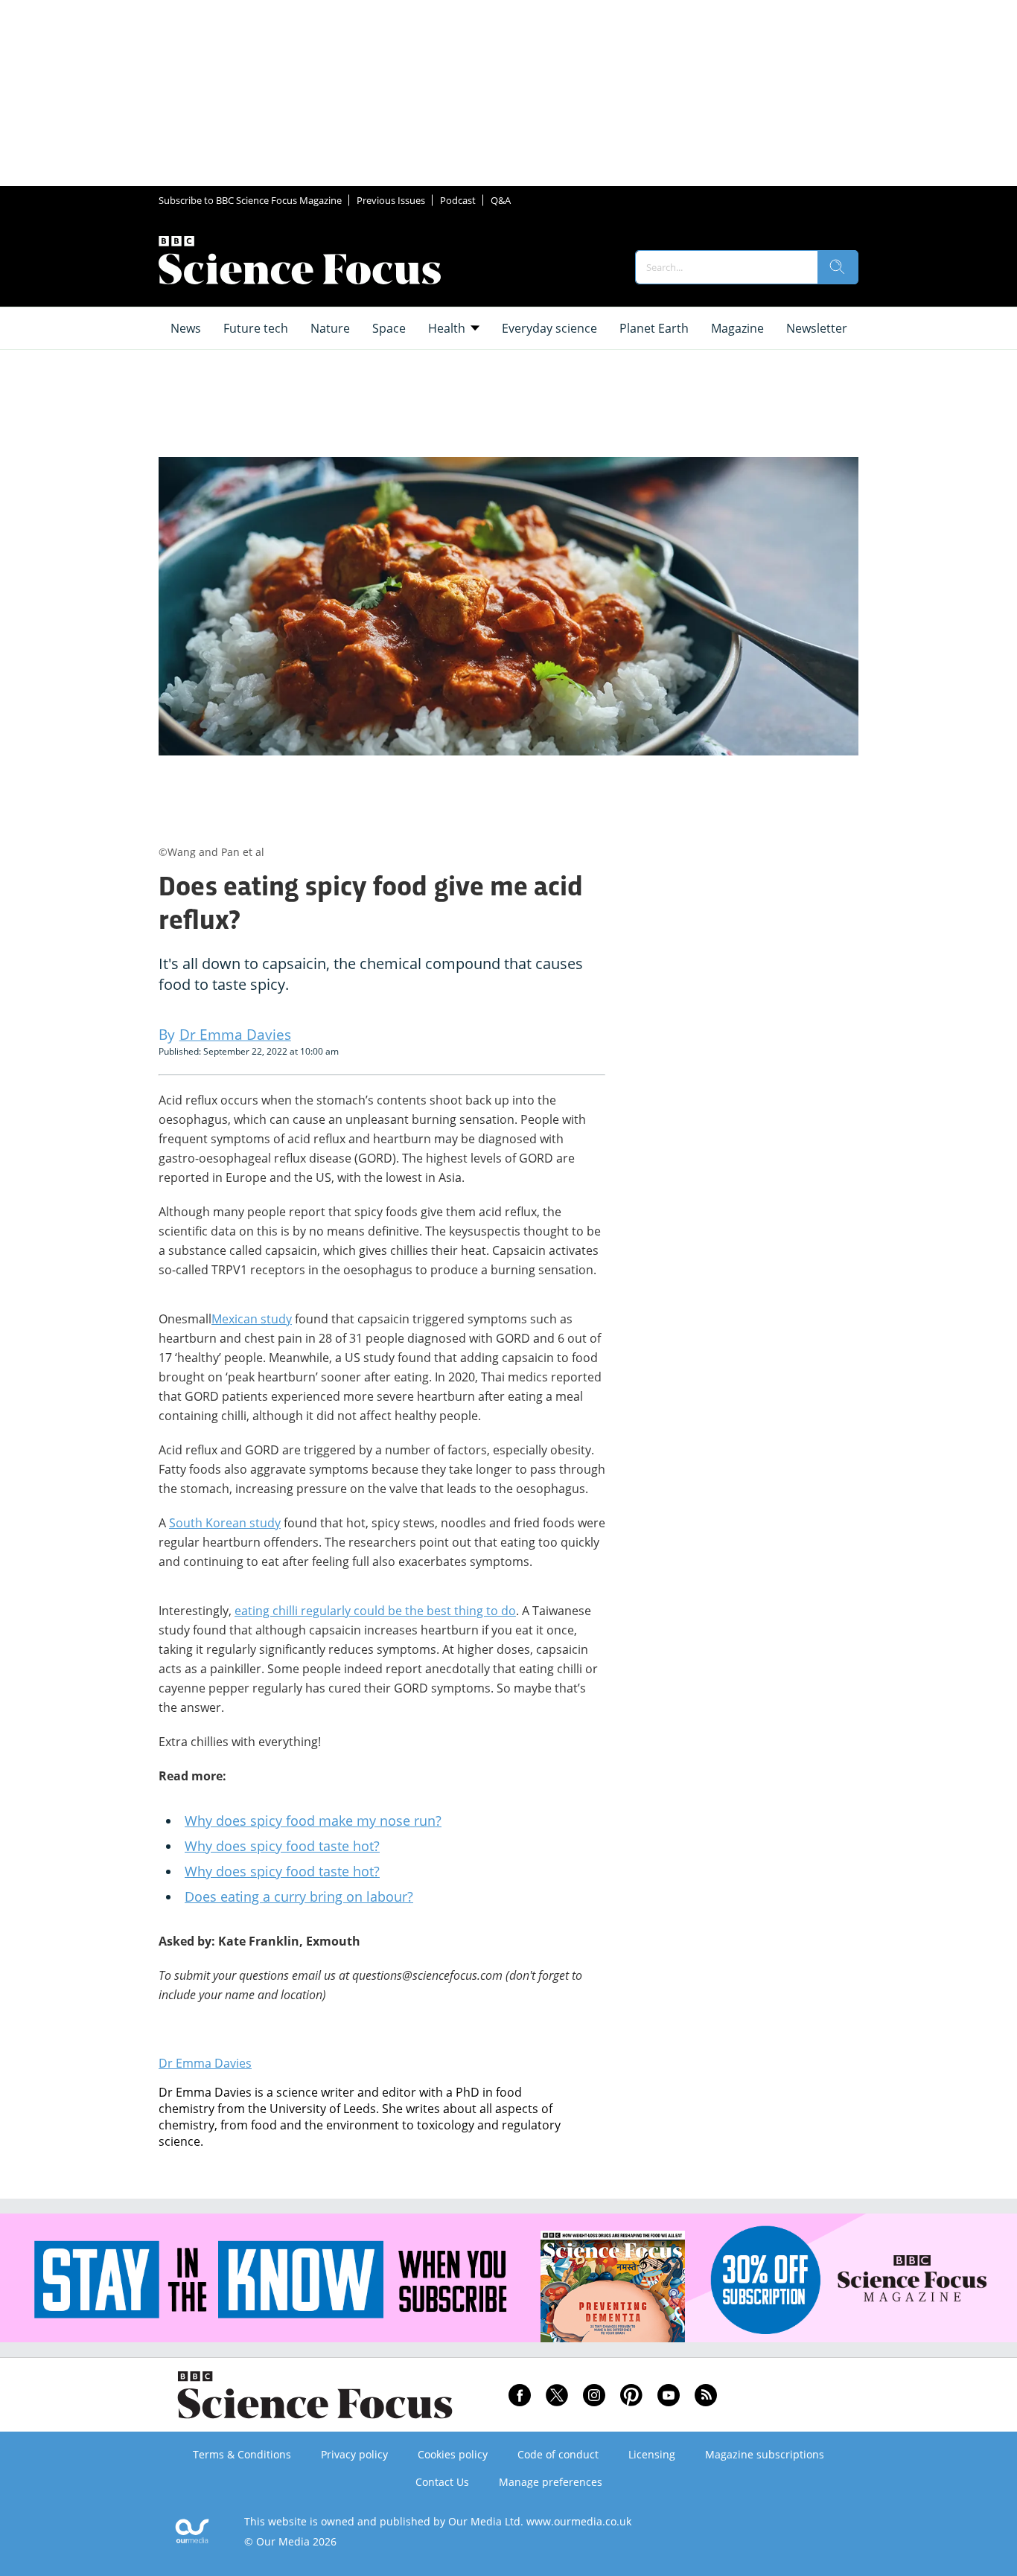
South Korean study (225, 1523)
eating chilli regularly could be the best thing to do (375, 1611)
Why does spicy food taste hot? (282, 1846)
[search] (838, 267)
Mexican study (252, 1319)
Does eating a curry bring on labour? (299, 1896)
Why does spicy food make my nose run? (313, 1821)
